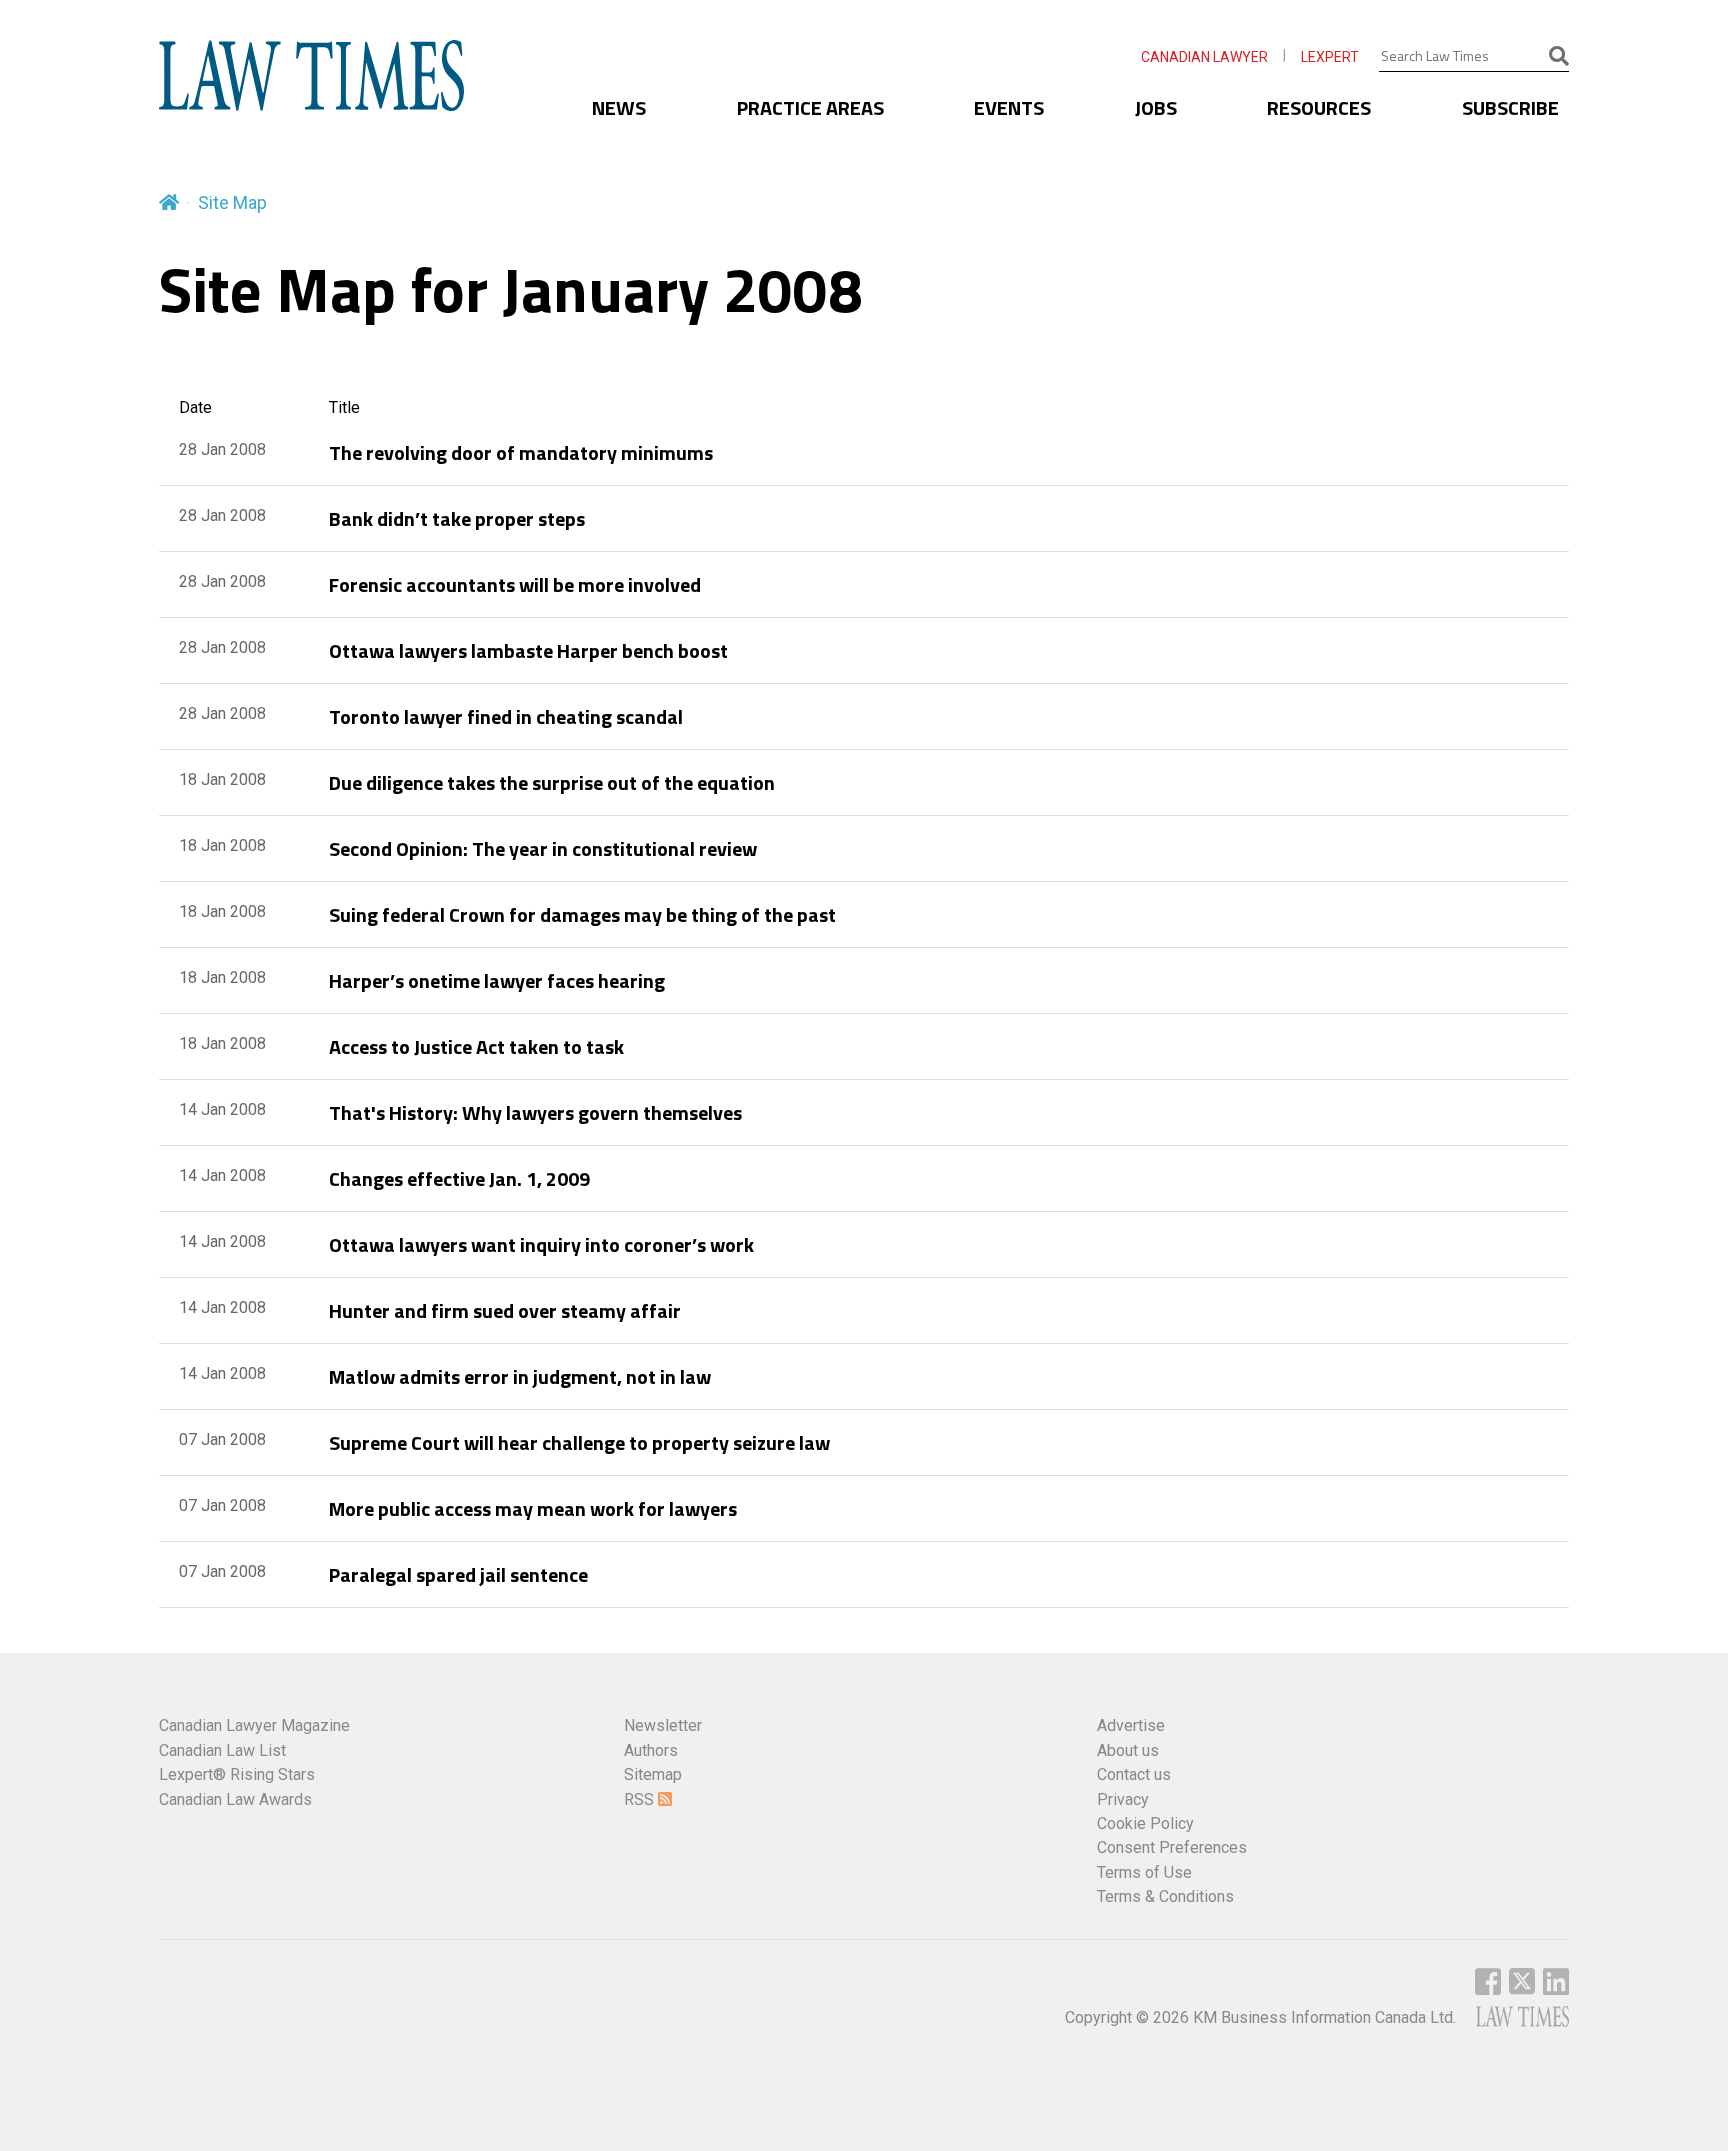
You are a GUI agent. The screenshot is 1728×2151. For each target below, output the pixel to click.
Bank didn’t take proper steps (457, 518)
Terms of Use (1144, 1872)
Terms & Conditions (1165, 1896)
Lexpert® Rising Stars (237, 1774)
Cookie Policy (1145, 1823)
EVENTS (1009, 107)
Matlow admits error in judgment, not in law (520, 1376)
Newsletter (663, 1725)
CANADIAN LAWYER (1204, 57)
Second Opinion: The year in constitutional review (543, 848)
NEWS (619, 107)
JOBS (1156, 107)
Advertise (1131, 1725)
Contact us (1134, 1774)
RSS (641, 1799)
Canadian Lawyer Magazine (254, 1725)
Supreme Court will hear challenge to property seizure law (579, 1442)
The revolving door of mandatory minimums (521, 452)
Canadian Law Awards (235, 1799)
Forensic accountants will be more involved (515, 584)
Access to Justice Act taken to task (476, 1046)
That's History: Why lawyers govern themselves (535, 1112)
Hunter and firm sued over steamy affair (505, 1310)
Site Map (232, 202)
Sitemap (653, 1774)
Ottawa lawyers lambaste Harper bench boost (528, 650)
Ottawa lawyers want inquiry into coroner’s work (541, 1244)
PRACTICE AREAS (810, 107)
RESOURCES (1319, 107)
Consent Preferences (1172, 1847)
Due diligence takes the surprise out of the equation (552, 782)
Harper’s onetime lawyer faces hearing (497, 980)
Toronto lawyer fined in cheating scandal (506, 716)
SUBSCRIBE (1510, 107)
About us (1128, 1750)
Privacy (1123, 1799)
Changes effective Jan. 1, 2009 (459, 1178)
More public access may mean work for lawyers (533, 1508)
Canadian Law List (222, 1750)
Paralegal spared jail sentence (458, 1574)
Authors (651, 1750)
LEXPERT (1330, 57)
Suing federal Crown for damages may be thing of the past (582, 914)
